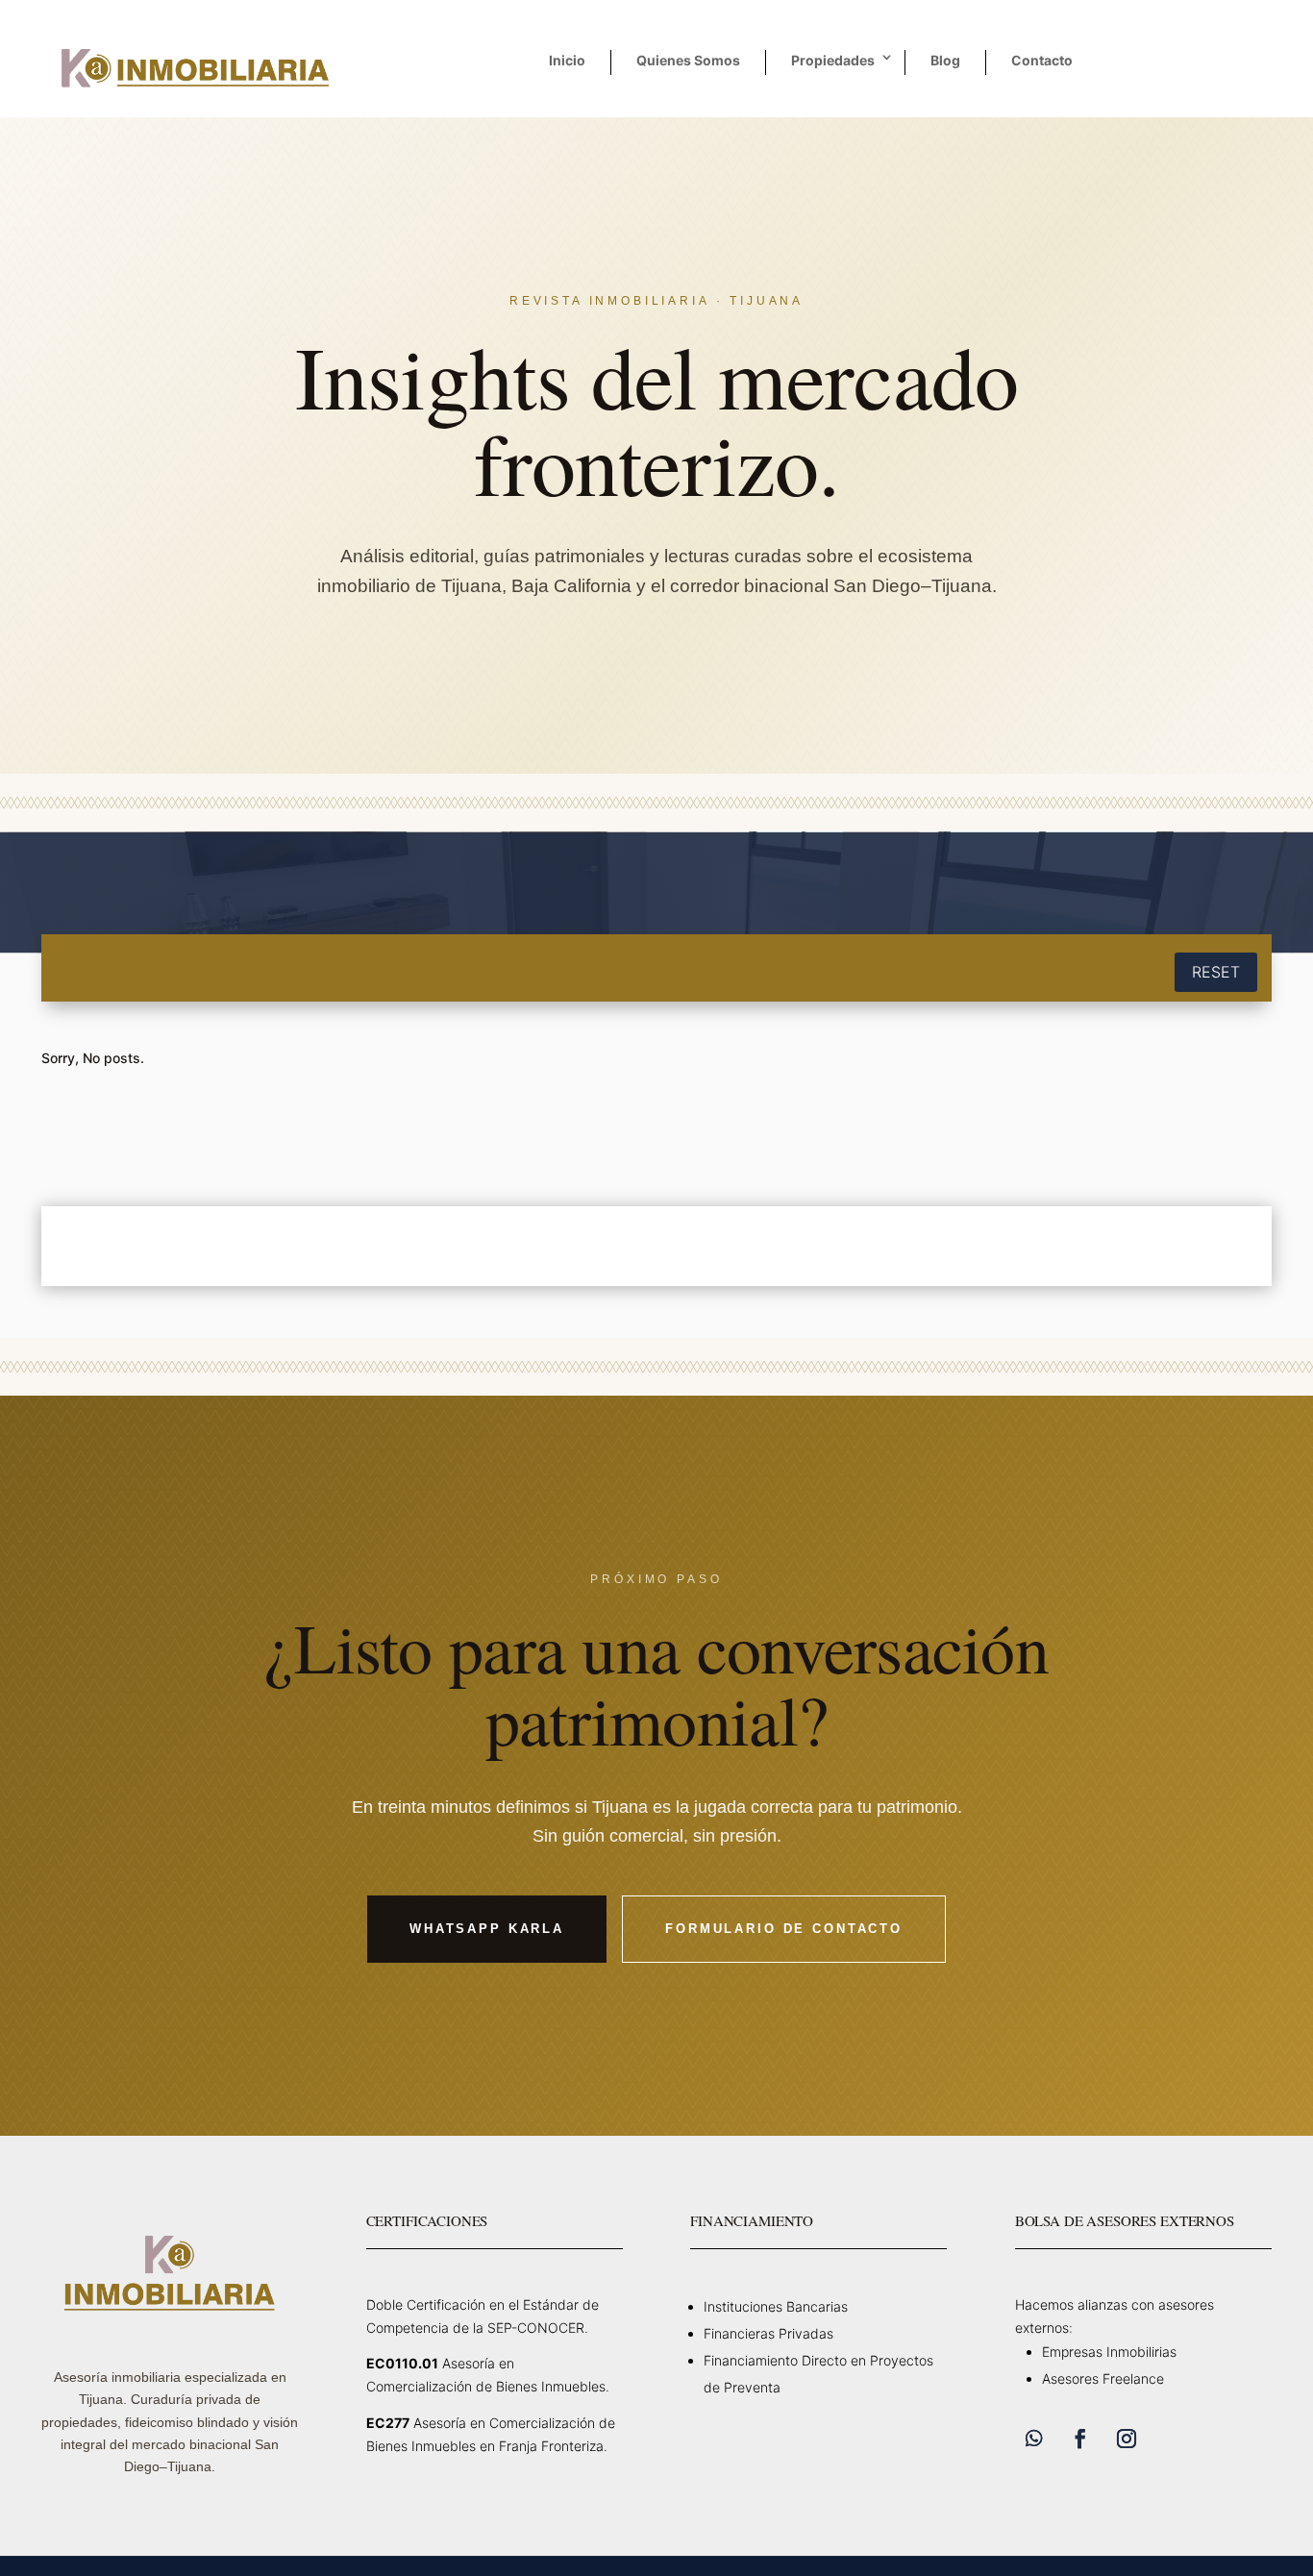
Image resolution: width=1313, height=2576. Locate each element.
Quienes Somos (688, 60)
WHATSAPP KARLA (487, 1929)
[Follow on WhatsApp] (1034, 2439)
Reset (1216, 972)
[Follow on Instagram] (1127, 2439)
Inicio (567, 60)
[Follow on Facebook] (1080, 2439)
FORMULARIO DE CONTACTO (784, 1929)
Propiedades (833, 60)
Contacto (1042, 60)
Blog (945, 60)
